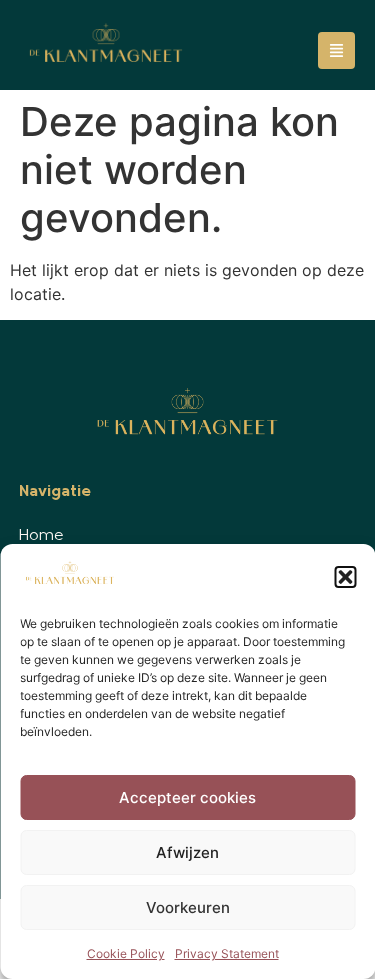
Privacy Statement (227, 953)
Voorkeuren (188, 907)
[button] (345, 577)
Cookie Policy (126, 953)
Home (41, 536)
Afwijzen (187, 852)
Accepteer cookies (187, 797)
